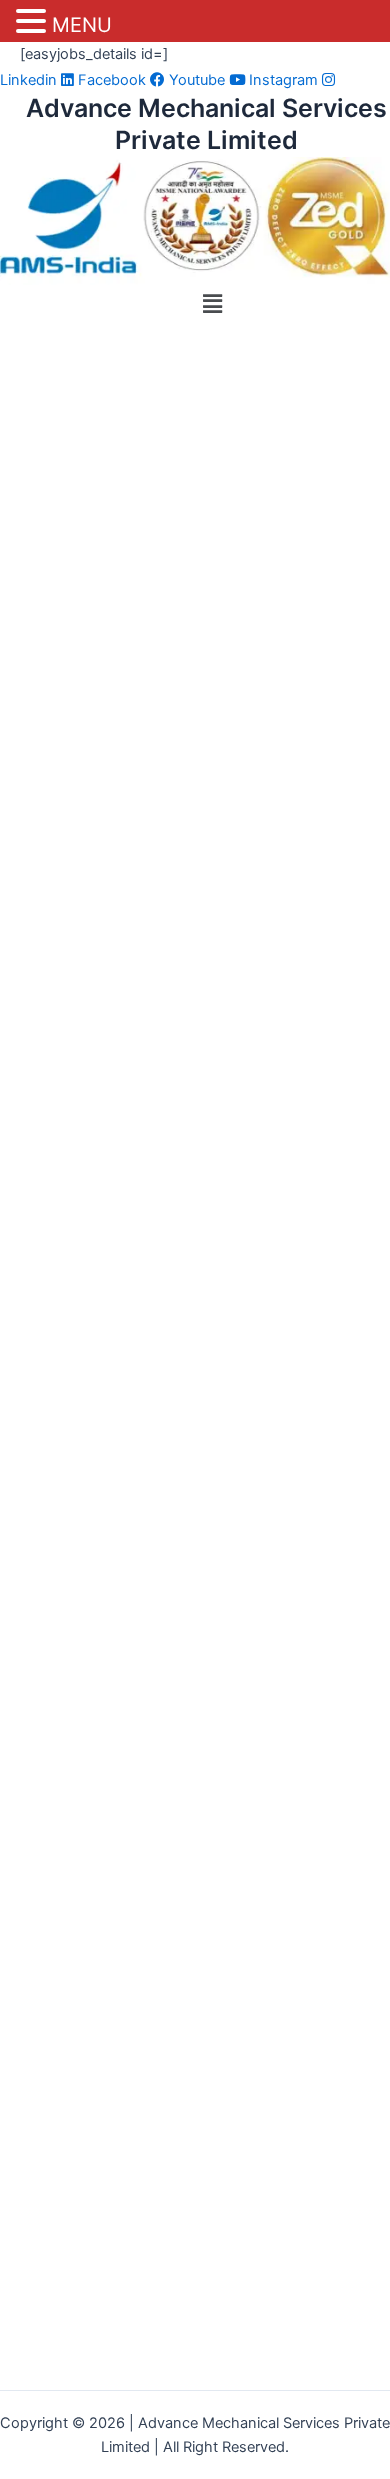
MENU (82, 25)
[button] (212, 303)
